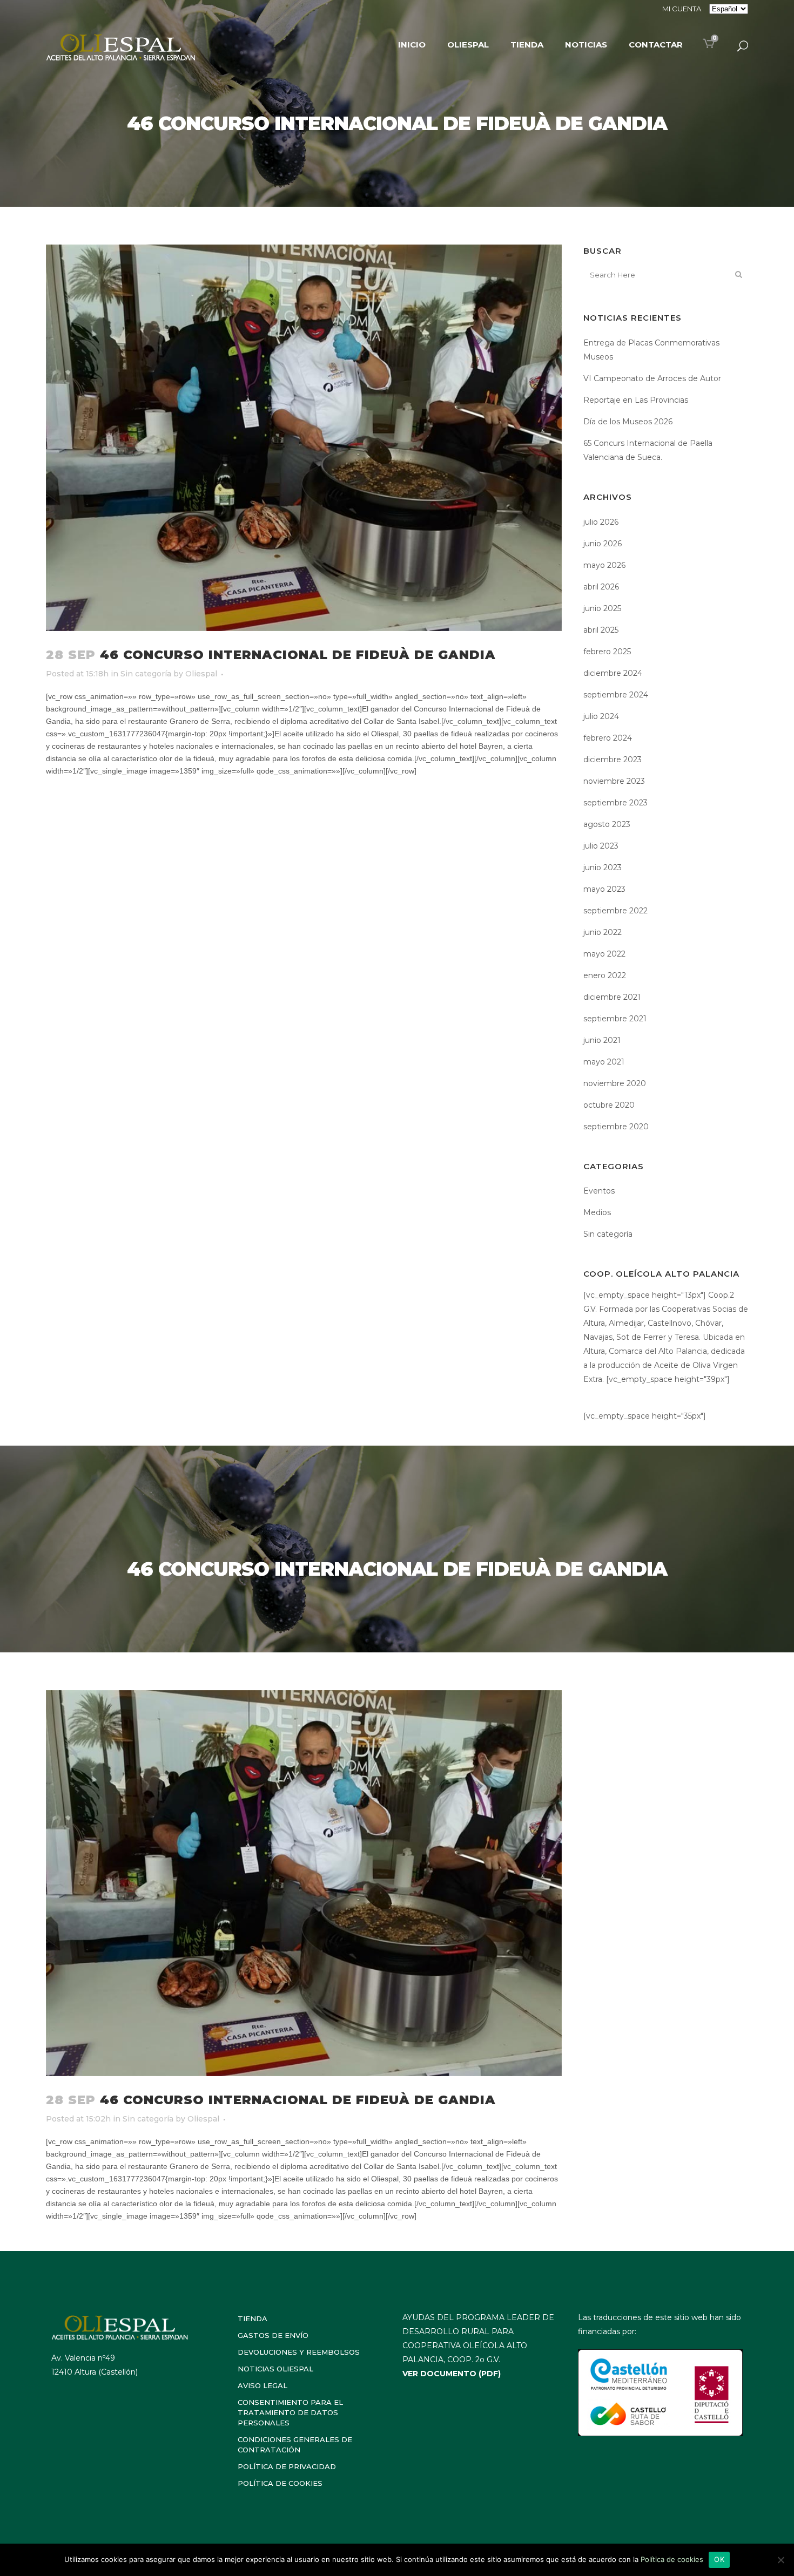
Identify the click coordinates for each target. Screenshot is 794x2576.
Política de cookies (280, 2483)
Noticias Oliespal (275, 2369)
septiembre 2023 (615, 803)
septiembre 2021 (615, 1019)
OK (719, 2559)
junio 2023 (603, 867)
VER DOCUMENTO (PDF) (452, 2374)
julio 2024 (601, 716)
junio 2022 (603, 932)
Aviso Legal (263, 2385)
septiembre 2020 (616, 1127)
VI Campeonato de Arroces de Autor (652, 378)
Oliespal (201, 674)
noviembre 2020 (615, 1083)
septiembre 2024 (616, 695)
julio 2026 (601, 522)
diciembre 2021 (612, 997)
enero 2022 (605, 975)
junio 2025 (602, 608)
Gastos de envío (273, 2335)
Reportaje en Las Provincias (636, 400)
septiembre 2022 (615, 911)
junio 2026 (603, 544)
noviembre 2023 (614, 781)
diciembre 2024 (613, 673)
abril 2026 (601, 587)
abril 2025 (601, 630)
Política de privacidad (287, 2466)
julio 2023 (601, 846)
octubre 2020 (609, 1105)
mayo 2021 (604, 1062)
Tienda (253, 2319)
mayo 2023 (604, 889)
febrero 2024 (608, 738)
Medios (597, 1212)
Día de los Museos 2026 (628, 422)
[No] (780, 2560)
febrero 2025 (607, 652)
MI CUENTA (682, 9)
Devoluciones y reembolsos (299, 2352)
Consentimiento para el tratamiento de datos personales (290, 2412)
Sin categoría (146, 674)
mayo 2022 (604, 954)
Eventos (599, 1191)
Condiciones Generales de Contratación (295, 2445)
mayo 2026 (604, 565)
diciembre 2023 (613, 760)
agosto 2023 (607, 824)
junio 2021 (602, 1040)
